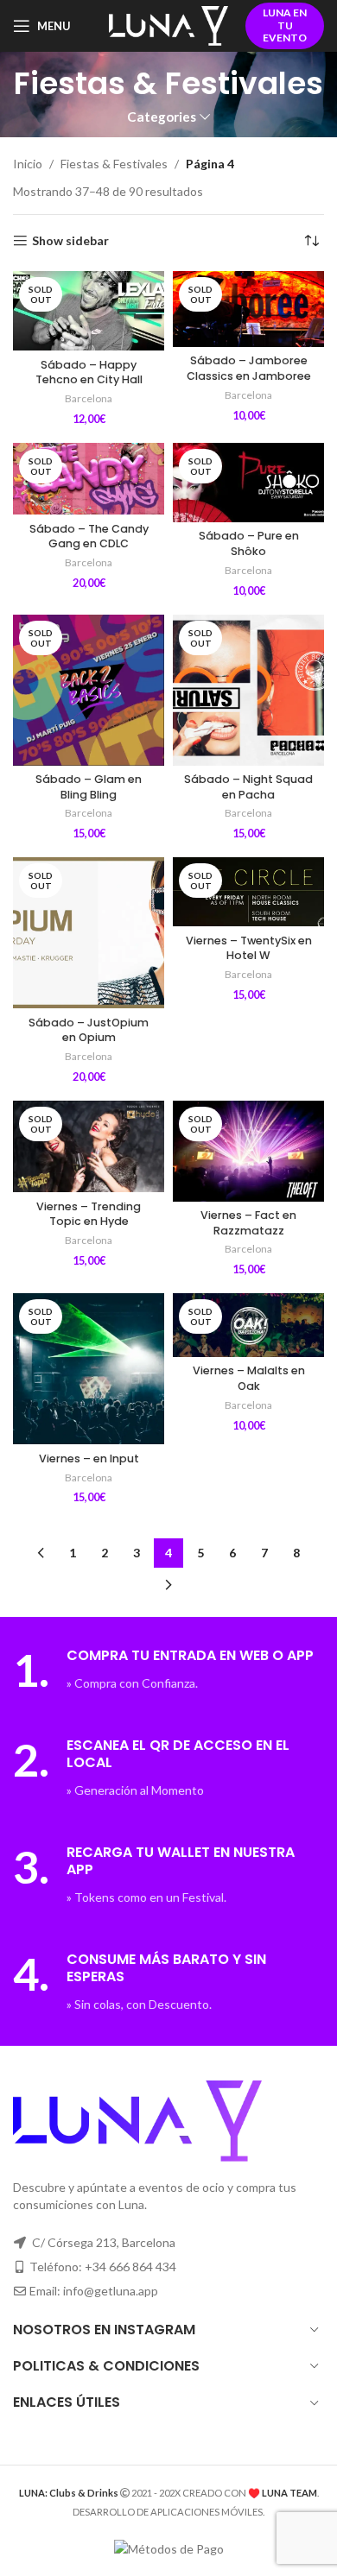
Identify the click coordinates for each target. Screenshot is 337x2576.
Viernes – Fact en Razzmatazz (248, 1223)
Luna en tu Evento (285, 25)
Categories (162, 117)
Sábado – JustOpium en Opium (89, 1030)
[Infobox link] (168, 1670)
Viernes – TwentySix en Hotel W (249, 948)
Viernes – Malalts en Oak (249, 1378)
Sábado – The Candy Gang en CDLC (89, 537)
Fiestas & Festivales (114, 164)
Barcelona (89, 398)
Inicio (28, 164)
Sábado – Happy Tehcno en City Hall (89, 373)
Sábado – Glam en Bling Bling (89, 787)
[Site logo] (168, 25)
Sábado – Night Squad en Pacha (248, 787)
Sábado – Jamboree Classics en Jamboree (249, 368)
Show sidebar (70, 241)
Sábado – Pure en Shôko (249, 543)
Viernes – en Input (89, 1458)
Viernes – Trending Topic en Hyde (89, 1214)
